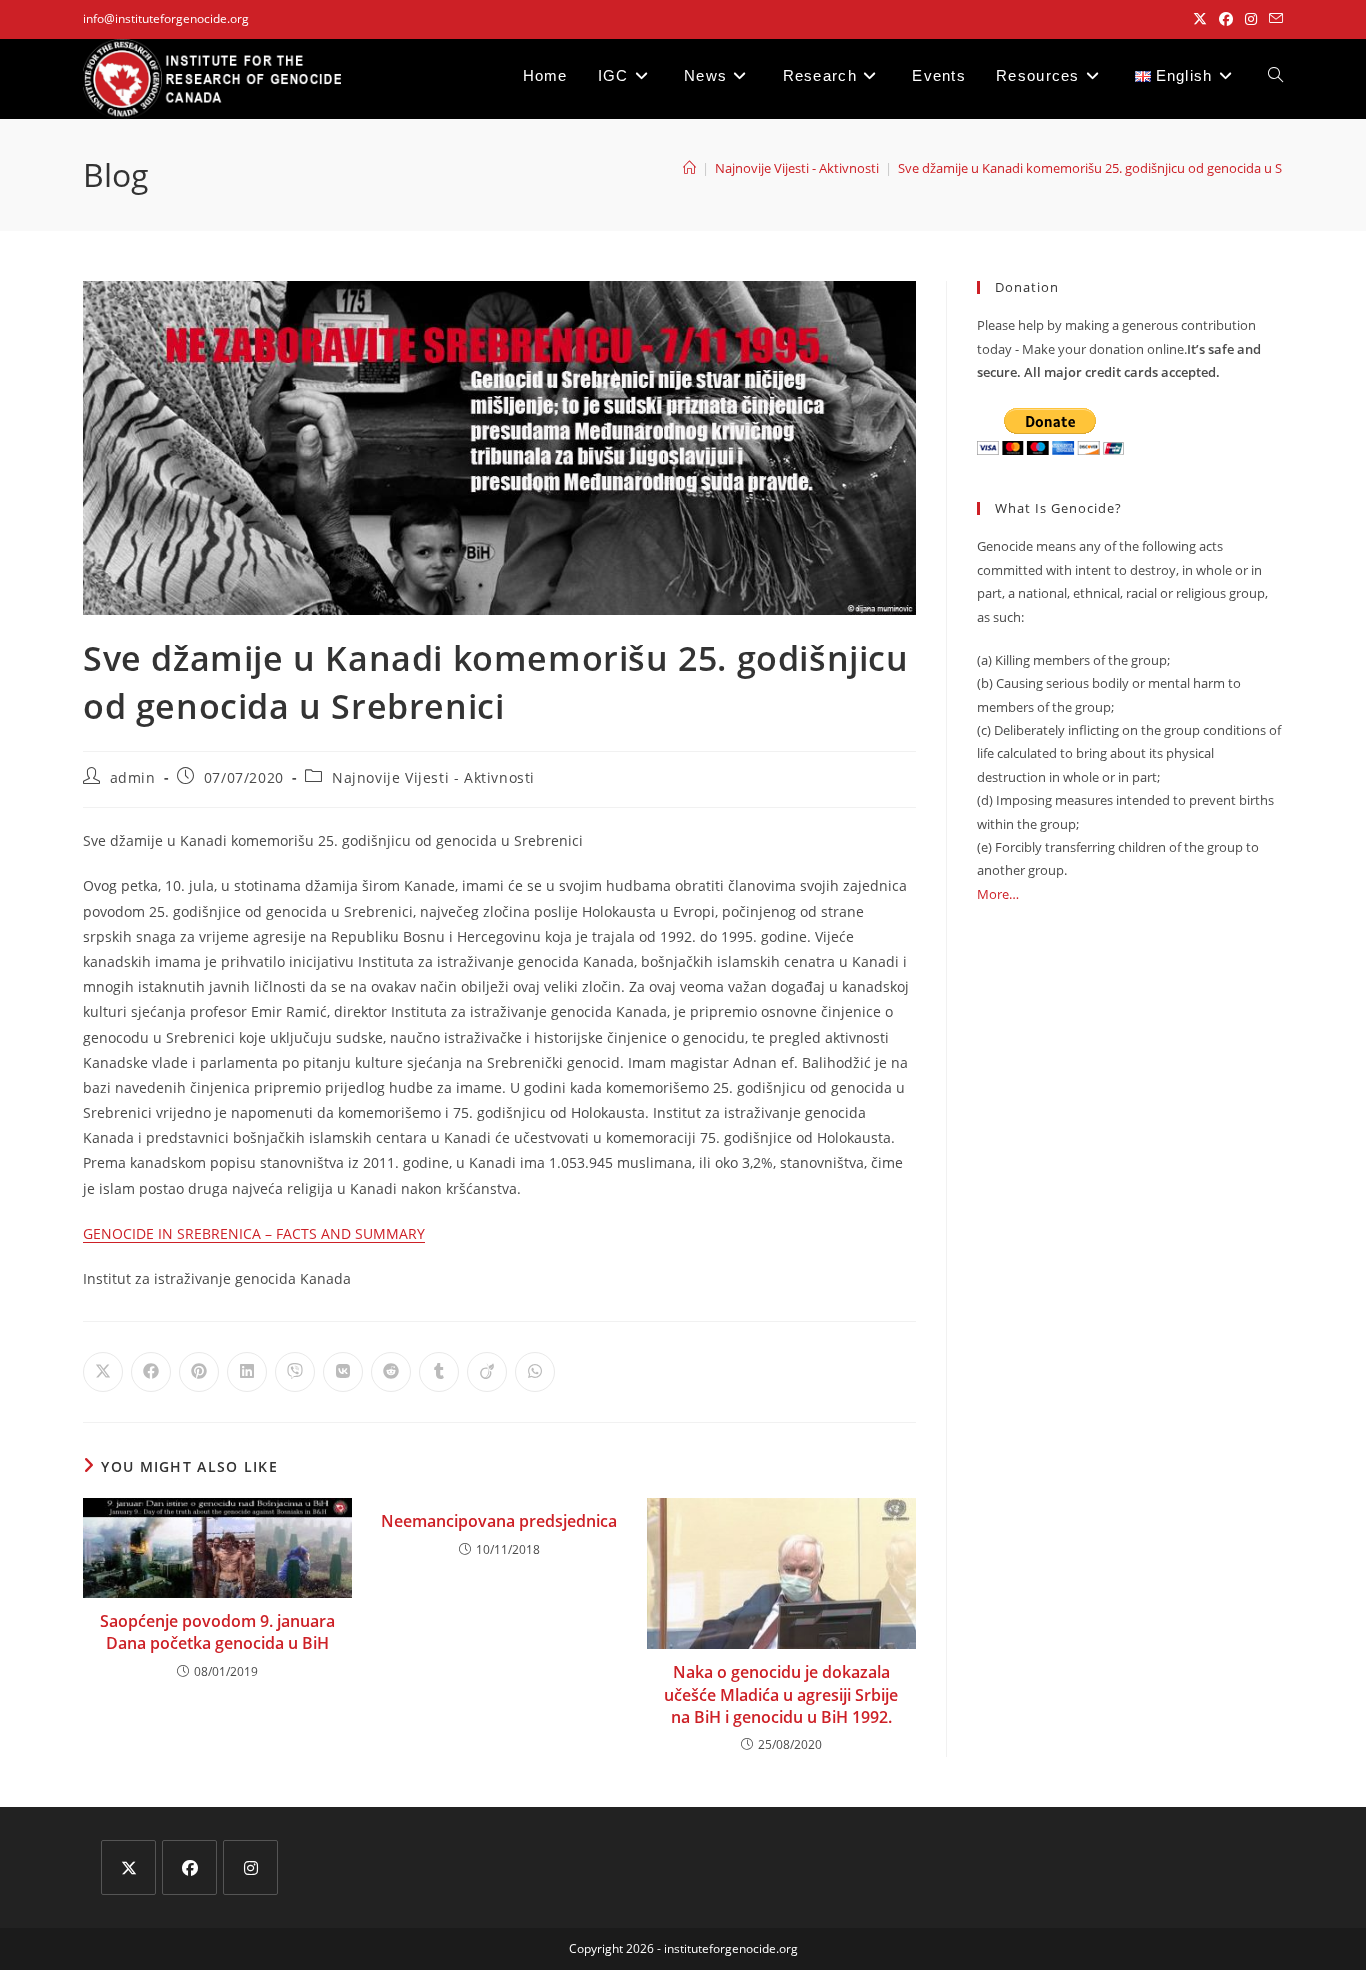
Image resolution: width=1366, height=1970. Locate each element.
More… (998, 894)
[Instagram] (250, 1867)
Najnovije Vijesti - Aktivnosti (433, 777)
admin (133, 777)
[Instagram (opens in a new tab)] (1251, 19)
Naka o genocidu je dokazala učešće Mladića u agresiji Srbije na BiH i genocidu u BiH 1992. (781, 1694)
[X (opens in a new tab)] (1200, 19)
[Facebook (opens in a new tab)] (1226, 19)
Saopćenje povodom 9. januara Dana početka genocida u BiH (217, 1632)
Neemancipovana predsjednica (499, 1521)
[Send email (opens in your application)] (1273, 19)
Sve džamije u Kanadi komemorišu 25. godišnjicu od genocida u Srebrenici (1116, 168)
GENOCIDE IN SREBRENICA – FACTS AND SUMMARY (254, 1233)
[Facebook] (189, 1867)
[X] (128, 1867)
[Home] (689, 168)
